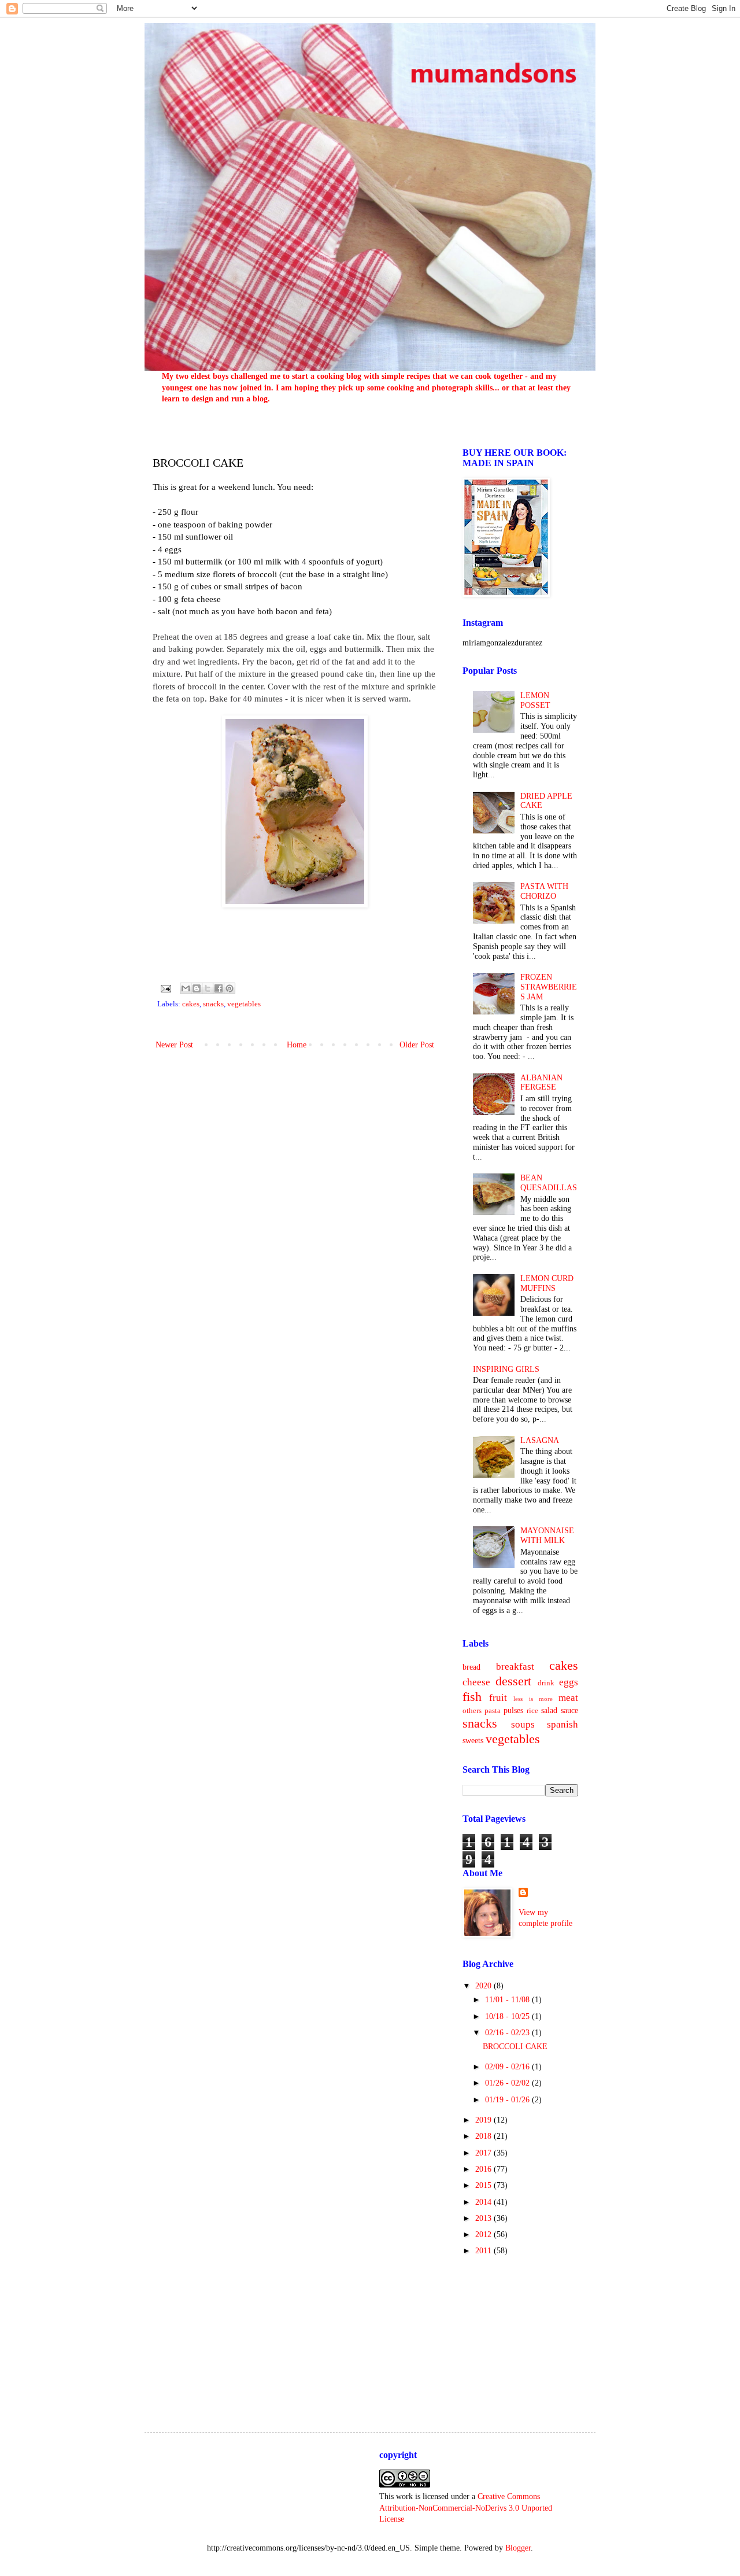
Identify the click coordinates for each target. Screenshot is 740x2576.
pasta (493, 1711)
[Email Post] (165, 988)
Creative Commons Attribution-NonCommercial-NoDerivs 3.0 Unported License (466, 2508)
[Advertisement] (520, 2334)
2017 (484, 2153)
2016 (484, 2169)
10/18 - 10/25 (508, 2016)
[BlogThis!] (197, 988)
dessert (513, 1681)
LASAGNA (540, 1440)
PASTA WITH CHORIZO (544, 891)
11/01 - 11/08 (508, 2000)
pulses (513, 1710)
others (472, 1711)
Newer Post (174, 1045)
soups (523, 1724)
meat (568, 1698)
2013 (484, 2218)
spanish (563, 1724)
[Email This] (186, 988)
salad (549, 1710)
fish (472, 1697)
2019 (484, 2120)
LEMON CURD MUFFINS (547, 1283)
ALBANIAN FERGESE (541, 1083)
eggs (569, 1682)
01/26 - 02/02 (508, 2083)
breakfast (515, 1667)
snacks (213, 1004)
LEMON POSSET (535, 700)
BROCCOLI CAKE (515, 2047)
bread (471, 1667)
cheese (476, 1682)
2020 (484, 1986)
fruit (498, 1698)
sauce (569, 1710)
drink (546, 1683)
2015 (484, 2185)
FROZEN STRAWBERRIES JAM (549, 987)
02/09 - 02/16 (508, 2067)
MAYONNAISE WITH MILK (547, 1536)
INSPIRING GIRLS (506, 1369)
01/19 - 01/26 (508, 2100)
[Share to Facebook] (219, 988)
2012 (484, 2234)
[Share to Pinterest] (230, 988)
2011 (484, 2251)
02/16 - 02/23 (508, 2033)
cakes (191, 1004)
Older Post (417, 1045)
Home (297, 1045)
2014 (484, 2202)
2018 (484, 2136)
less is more (533, 1699)
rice (532, 1711)
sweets (473, 1741)
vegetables (244, 1004)
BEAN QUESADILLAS (549, 1183)
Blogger (518, 2548)
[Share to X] (208, 988)
